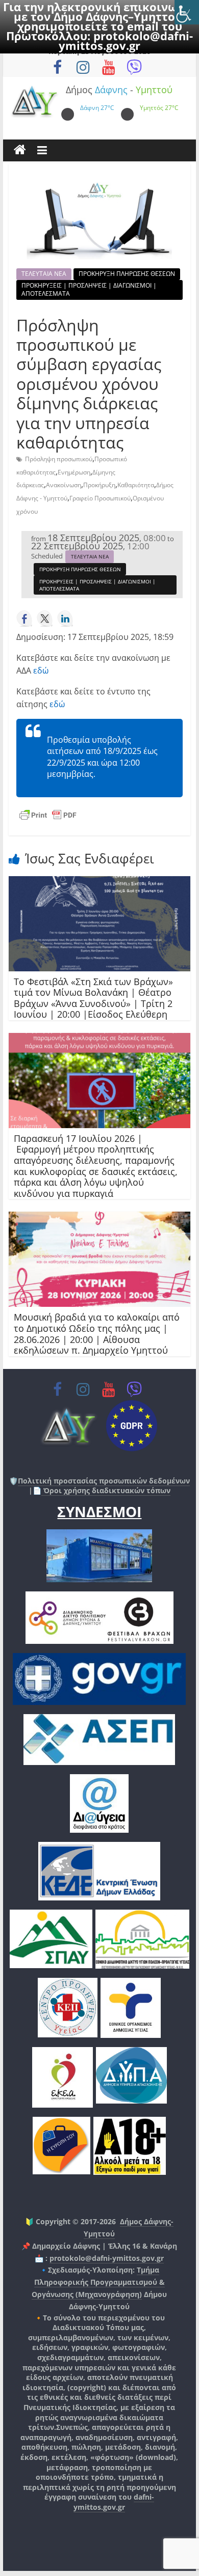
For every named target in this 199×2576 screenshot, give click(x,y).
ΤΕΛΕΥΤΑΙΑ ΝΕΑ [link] (44, 274)
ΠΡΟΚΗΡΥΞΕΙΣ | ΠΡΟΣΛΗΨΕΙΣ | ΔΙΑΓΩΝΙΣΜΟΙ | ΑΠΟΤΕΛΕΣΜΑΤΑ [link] (89, 289)
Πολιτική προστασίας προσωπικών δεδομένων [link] (104, 1481)
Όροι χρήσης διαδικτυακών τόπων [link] (106, 1490)
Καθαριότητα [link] (136, 485)
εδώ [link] (41, 670)
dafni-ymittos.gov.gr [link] (114, 2502)
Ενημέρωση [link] (74, 472)
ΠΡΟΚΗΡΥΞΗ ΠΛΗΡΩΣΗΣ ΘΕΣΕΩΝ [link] (127, 274)
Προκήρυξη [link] (99, 485)
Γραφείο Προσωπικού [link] (100, 498)
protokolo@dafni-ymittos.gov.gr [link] (126, 40)
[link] (187, 12)
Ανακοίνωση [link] (64, 485)
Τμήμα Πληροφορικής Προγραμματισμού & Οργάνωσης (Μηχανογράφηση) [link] (98, 2282)
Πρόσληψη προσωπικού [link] (59, 459)
